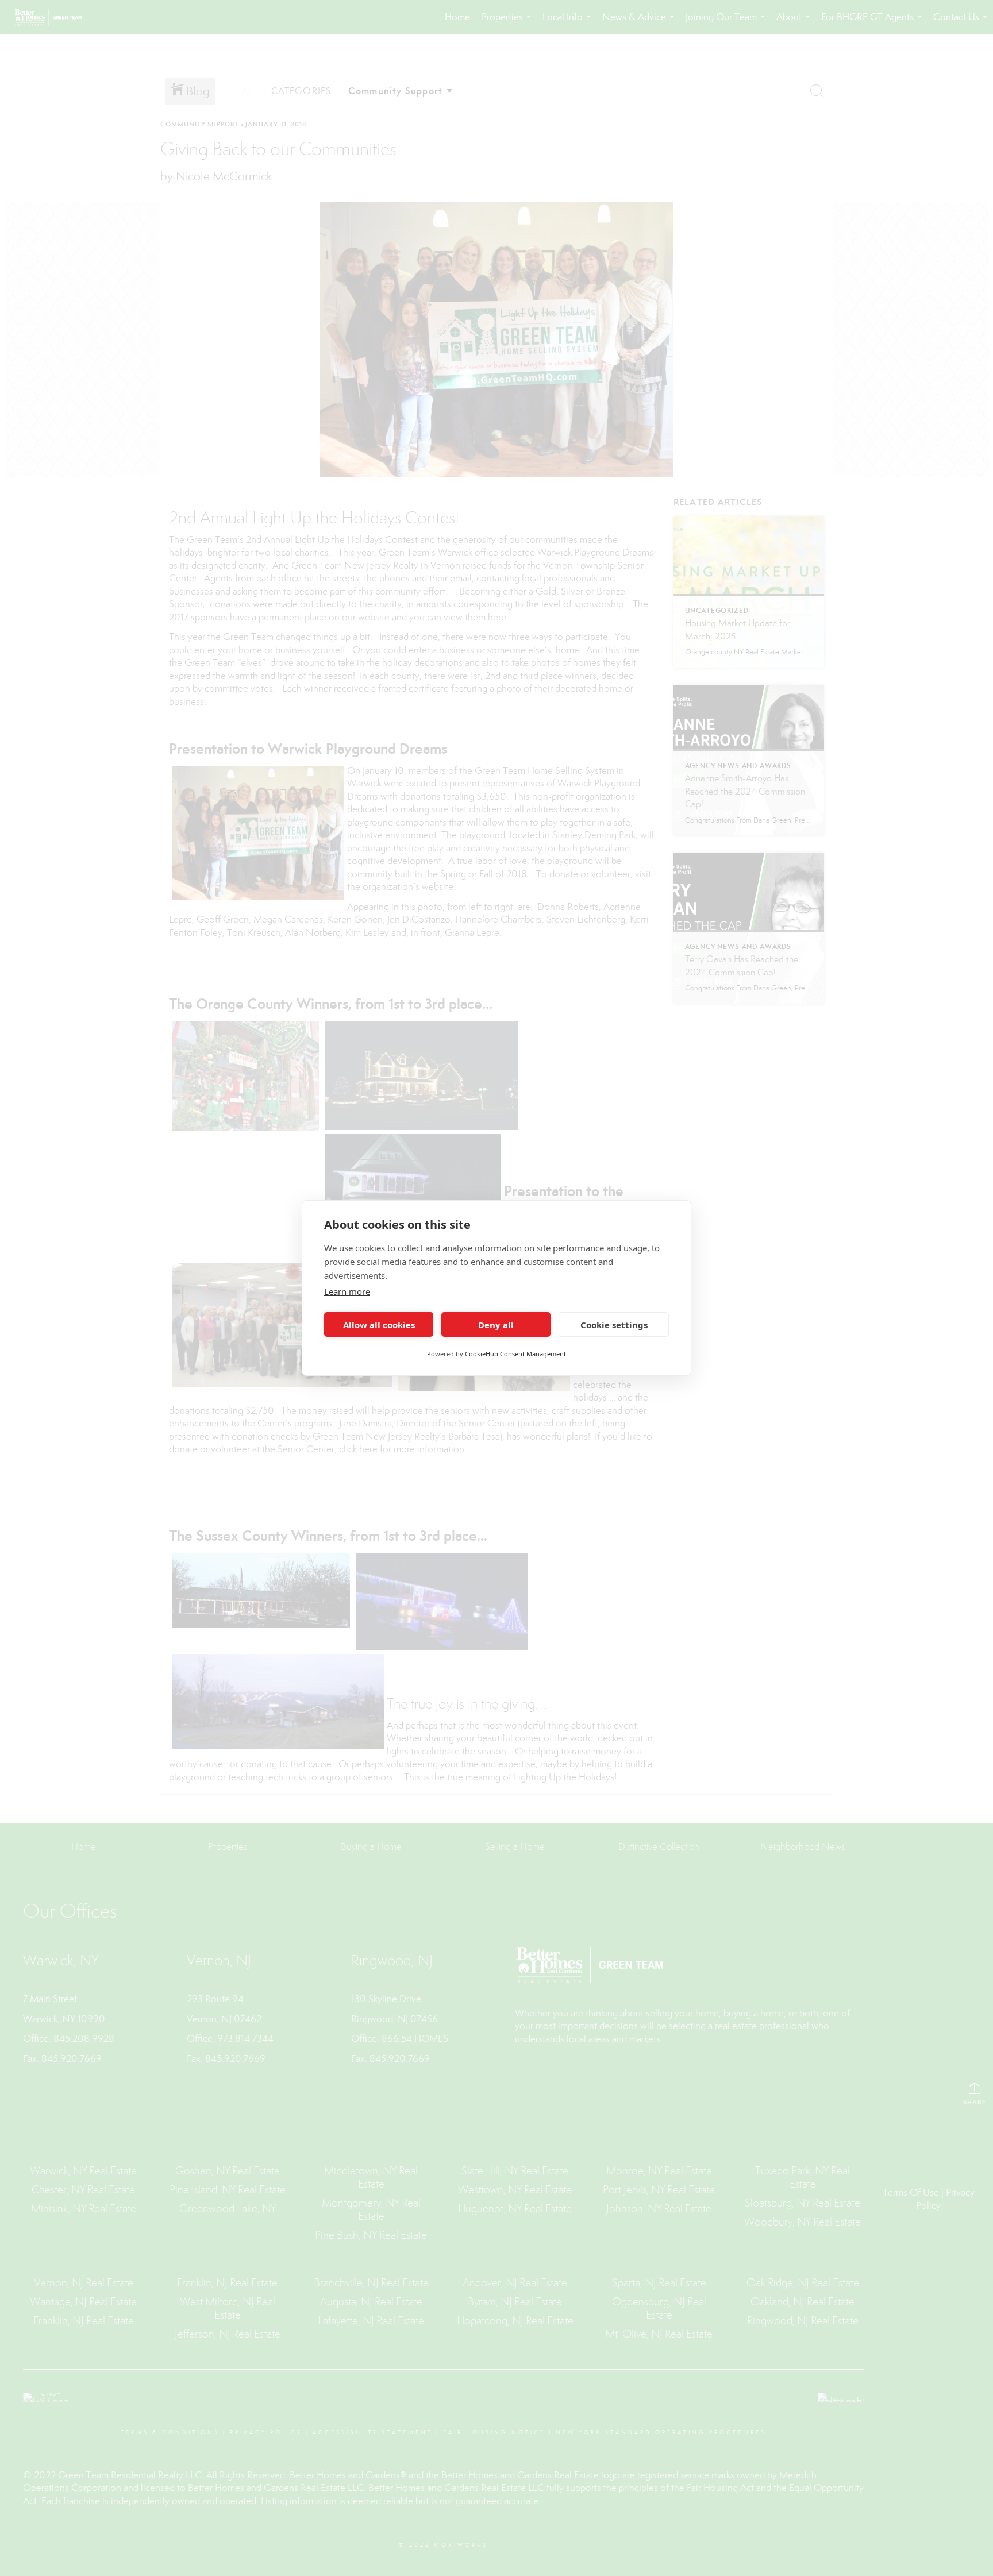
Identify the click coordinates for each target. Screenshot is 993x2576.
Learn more (347, 1291)
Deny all (496, 1325)
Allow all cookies (379, 1325)
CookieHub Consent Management (515, 1354)
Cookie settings (614, 1325)
